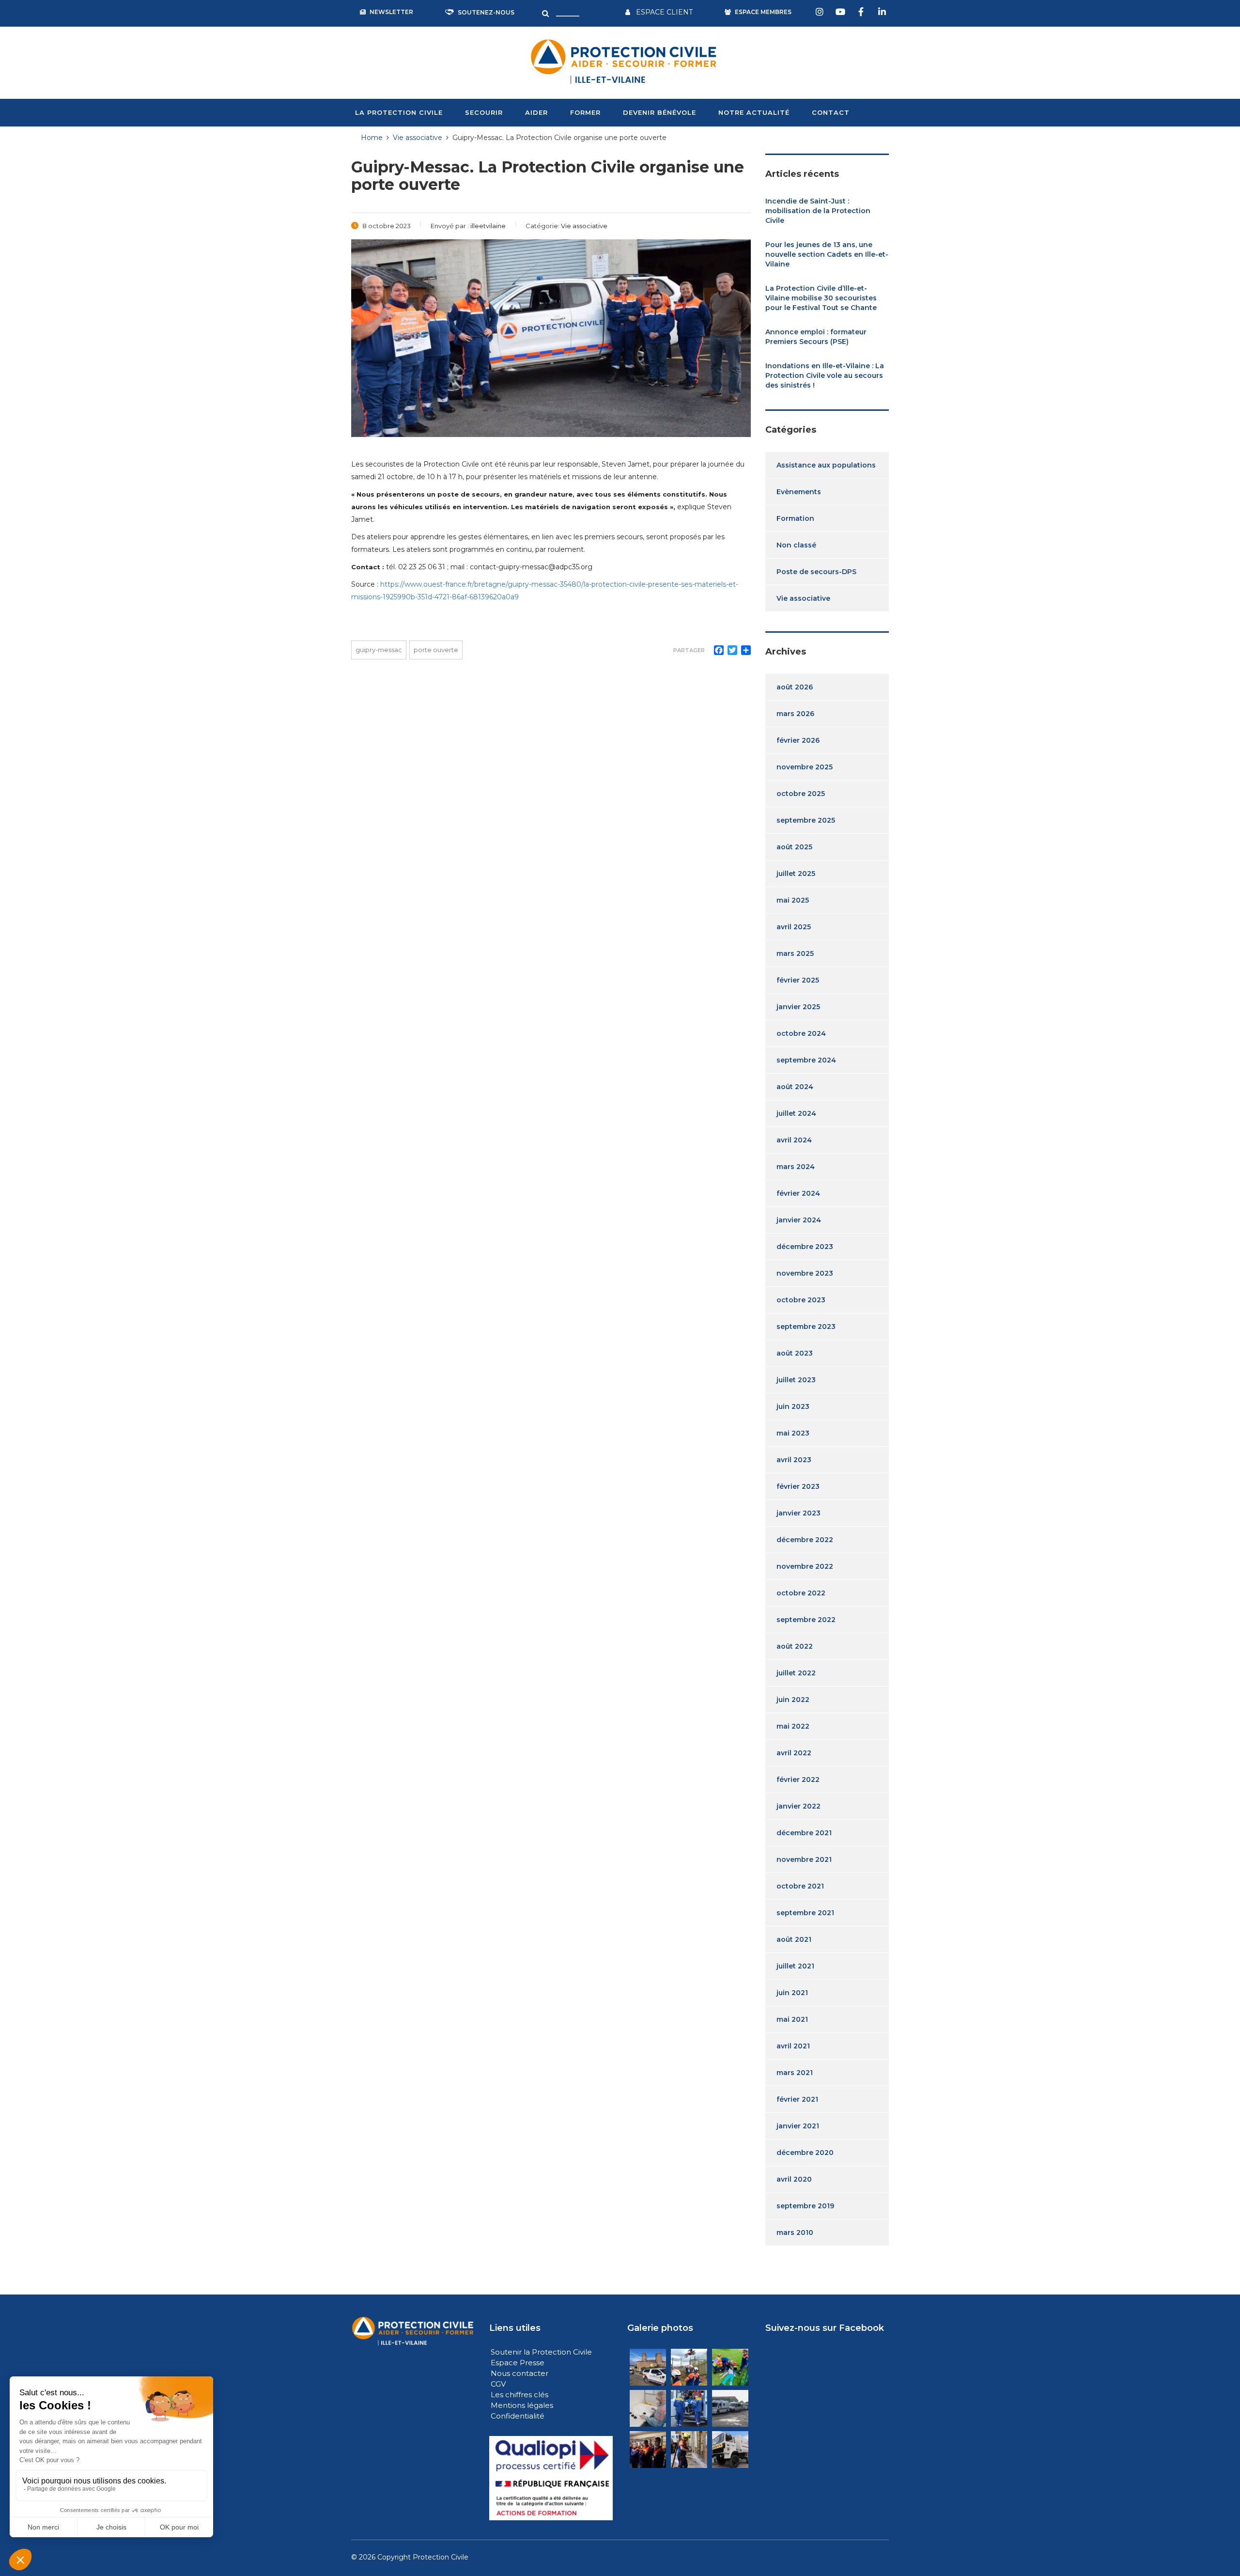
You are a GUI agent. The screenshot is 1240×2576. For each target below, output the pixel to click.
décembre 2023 (805, 1247)
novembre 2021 (804, 1859)
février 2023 (798, 1486)
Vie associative (803, 598)
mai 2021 (792, 2019)
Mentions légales (522, 2405)
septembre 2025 (806, 820)
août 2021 (794, 1939)
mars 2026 (795, 714)
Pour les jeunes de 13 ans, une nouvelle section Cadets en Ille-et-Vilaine (827, 254)
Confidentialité (518, 2416)
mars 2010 (795, 2233)
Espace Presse (518, 2363)
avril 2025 (794, 927)
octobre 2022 (801, 1593)
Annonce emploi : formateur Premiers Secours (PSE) (816, 337)
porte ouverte (436, 650)
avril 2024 (794, 1140)
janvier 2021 (798, 2126)
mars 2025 (795, 953)
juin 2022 (793, 1700)
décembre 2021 (804, 1833)
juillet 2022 (796, 1673)
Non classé (796, 545)
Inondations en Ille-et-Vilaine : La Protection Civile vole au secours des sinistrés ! (825, 375)
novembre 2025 (805, 767)
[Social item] (821, 12)
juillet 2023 (796, 1380)
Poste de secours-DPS (816, 572)
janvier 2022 (798, 1806)
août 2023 (795, 1353)
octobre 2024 (801, 1033)
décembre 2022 (805, 1540)
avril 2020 (794, 2179)
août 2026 (795, 687)
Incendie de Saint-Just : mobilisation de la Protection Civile (818, 211)
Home (372, 138)
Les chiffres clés (519, 2395)
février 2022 (798, 1780)
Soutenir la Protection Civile (541, 2352)
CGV (498, 2384)
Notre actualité (754, 112)
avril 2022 (794, 1753)
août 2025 (794, 847)
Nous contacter (519, 2373)
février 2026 (798, 740)
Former (585, 112)
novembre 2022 (805, 1566)
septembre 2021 (805, 1913)
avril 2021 (793, 2046)
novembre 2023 (805, 1273)
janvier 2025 (798, 1007)
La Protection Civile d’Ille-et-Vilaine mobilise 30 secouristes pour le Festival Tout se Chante (821, 298)
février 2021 (797, 2099)
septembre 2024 (806, 1060)
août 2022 (795, 1646)
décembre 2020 (805, 2153)
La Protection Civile (399, 112)
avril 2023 (794, 1460)
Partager (689, 650)
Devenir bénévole (659, 112)
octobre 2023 (801, 1300)
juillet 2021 (795, 1966)
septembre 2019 (805, 2206)
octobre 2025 (801, 794)
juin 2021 (792, 1993)
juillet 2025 (796, 874)
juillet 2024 (796, 1113)
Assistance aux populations (826, 465)
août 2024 (795, 1087)
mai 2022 (793, 1726)
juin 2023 (793, 1406)
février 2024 (798, 1193)
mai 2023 (793, 1433)
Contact (831, 112)
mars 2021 (795, 2073)
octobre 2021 (800, 1886)
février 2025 (798, 980)
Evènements (799, 492)
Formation (795, 518)
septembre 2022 (806, 1620)
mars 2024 (796, 1167)
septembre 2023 (806, 1327)
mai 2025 (793, 900)
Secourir (484, 112)
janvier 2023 (798, 1513)
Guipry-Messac (379, 650)
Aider (536, 112)
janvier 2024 (799, 1220)
